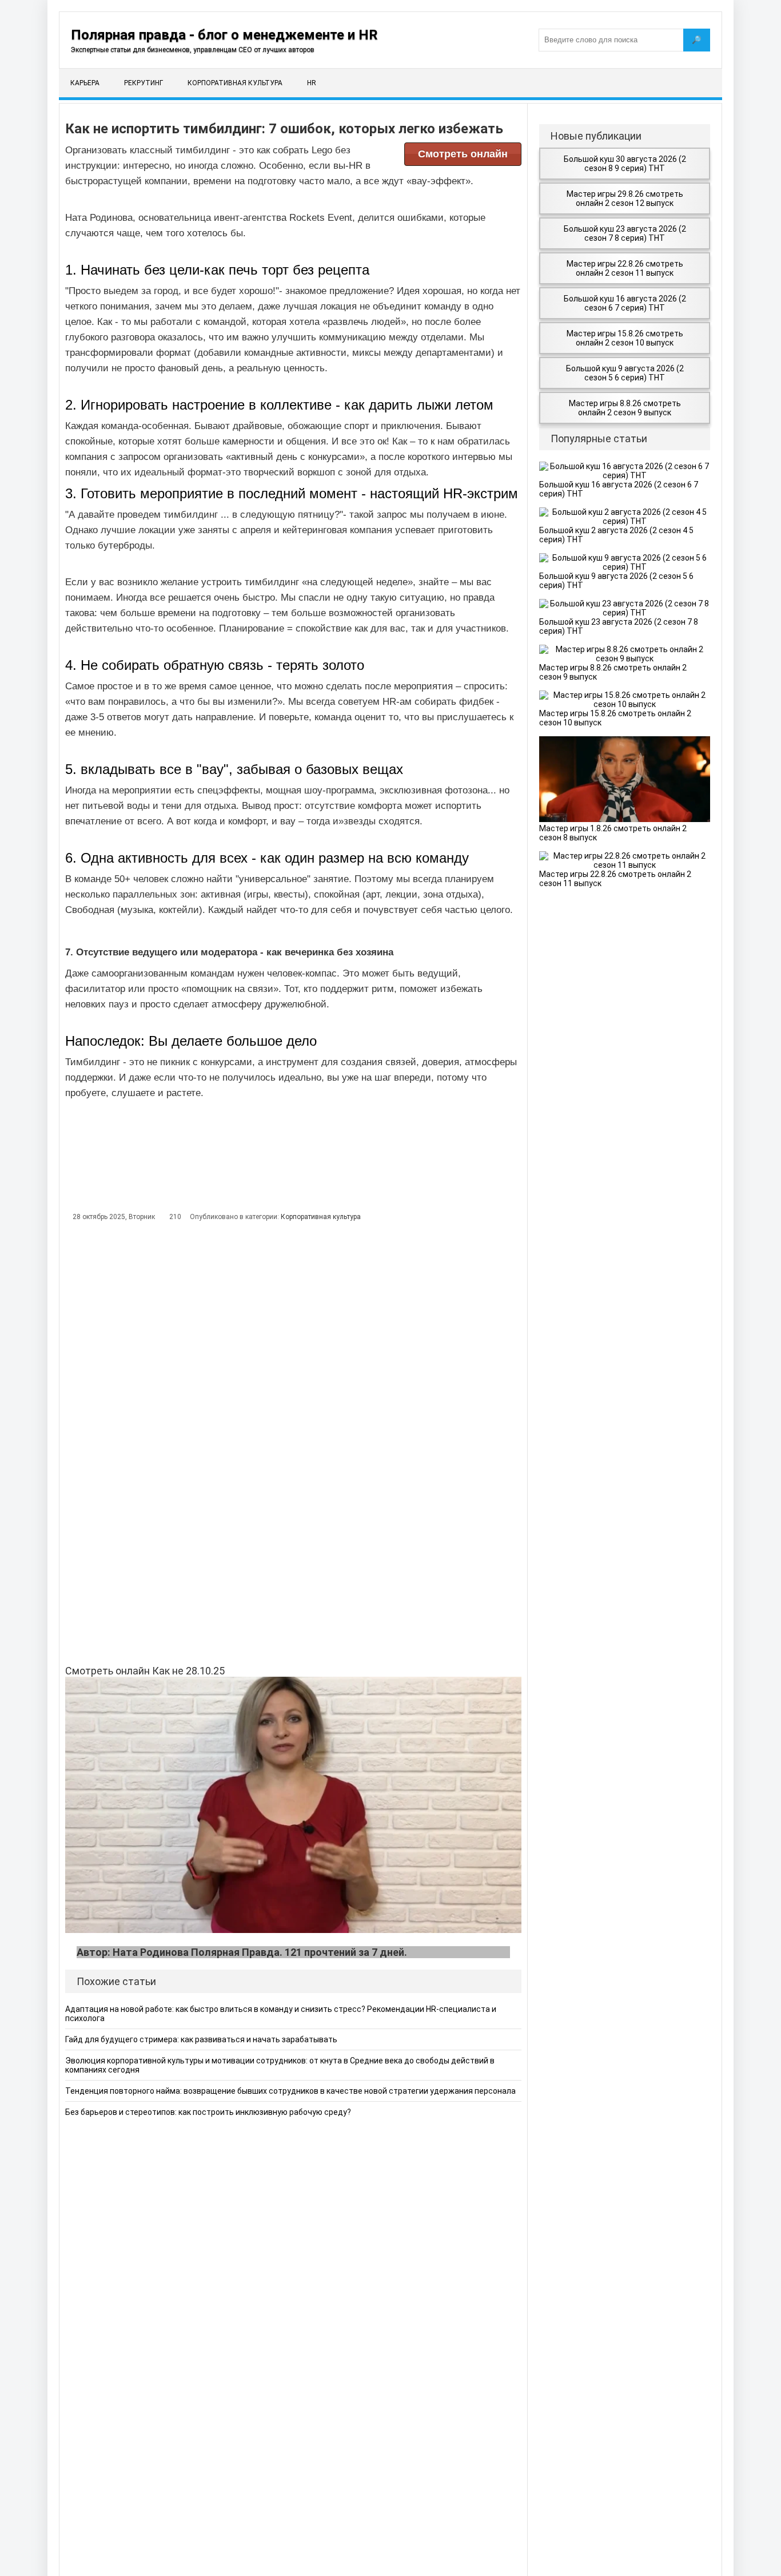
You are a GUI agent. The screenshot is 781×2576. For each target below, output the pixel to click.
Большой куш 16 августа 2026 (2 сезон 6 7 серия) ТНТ (625, 303)
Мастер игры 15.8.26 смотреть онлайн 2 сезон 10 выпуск (625, 338)
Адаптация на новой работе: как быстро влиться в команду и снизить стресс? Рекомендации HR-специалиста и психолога (281, 2014)
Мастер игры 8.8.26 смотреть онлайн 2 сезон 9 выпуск (625, 408)
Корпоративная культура (235, 83)
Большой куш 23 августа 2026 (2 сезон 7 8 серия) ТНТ (625, 233)
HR (312, 83)
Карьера (85, 83)
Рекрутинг (144, 83)
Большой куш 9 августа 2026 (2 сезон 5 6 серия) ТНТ (625, 373)
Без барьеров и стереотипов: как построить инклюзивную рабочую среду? (208, 2112)
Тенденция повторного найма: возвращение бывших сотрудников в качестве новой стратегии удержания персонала (290, 2091)
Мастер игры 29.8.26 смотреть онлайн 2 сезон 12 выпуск (625, 199)
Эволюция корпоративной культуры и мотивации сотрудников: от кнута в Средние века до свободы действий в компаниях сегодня (280, 2065)
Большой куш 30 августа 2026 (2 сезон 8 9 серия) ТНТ (625, 164)
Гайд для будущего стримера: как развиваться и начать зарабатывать (201, 2039)
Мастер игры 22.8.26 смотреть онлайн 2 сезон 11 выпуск (625, 268)
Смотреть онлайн (463, 154)
